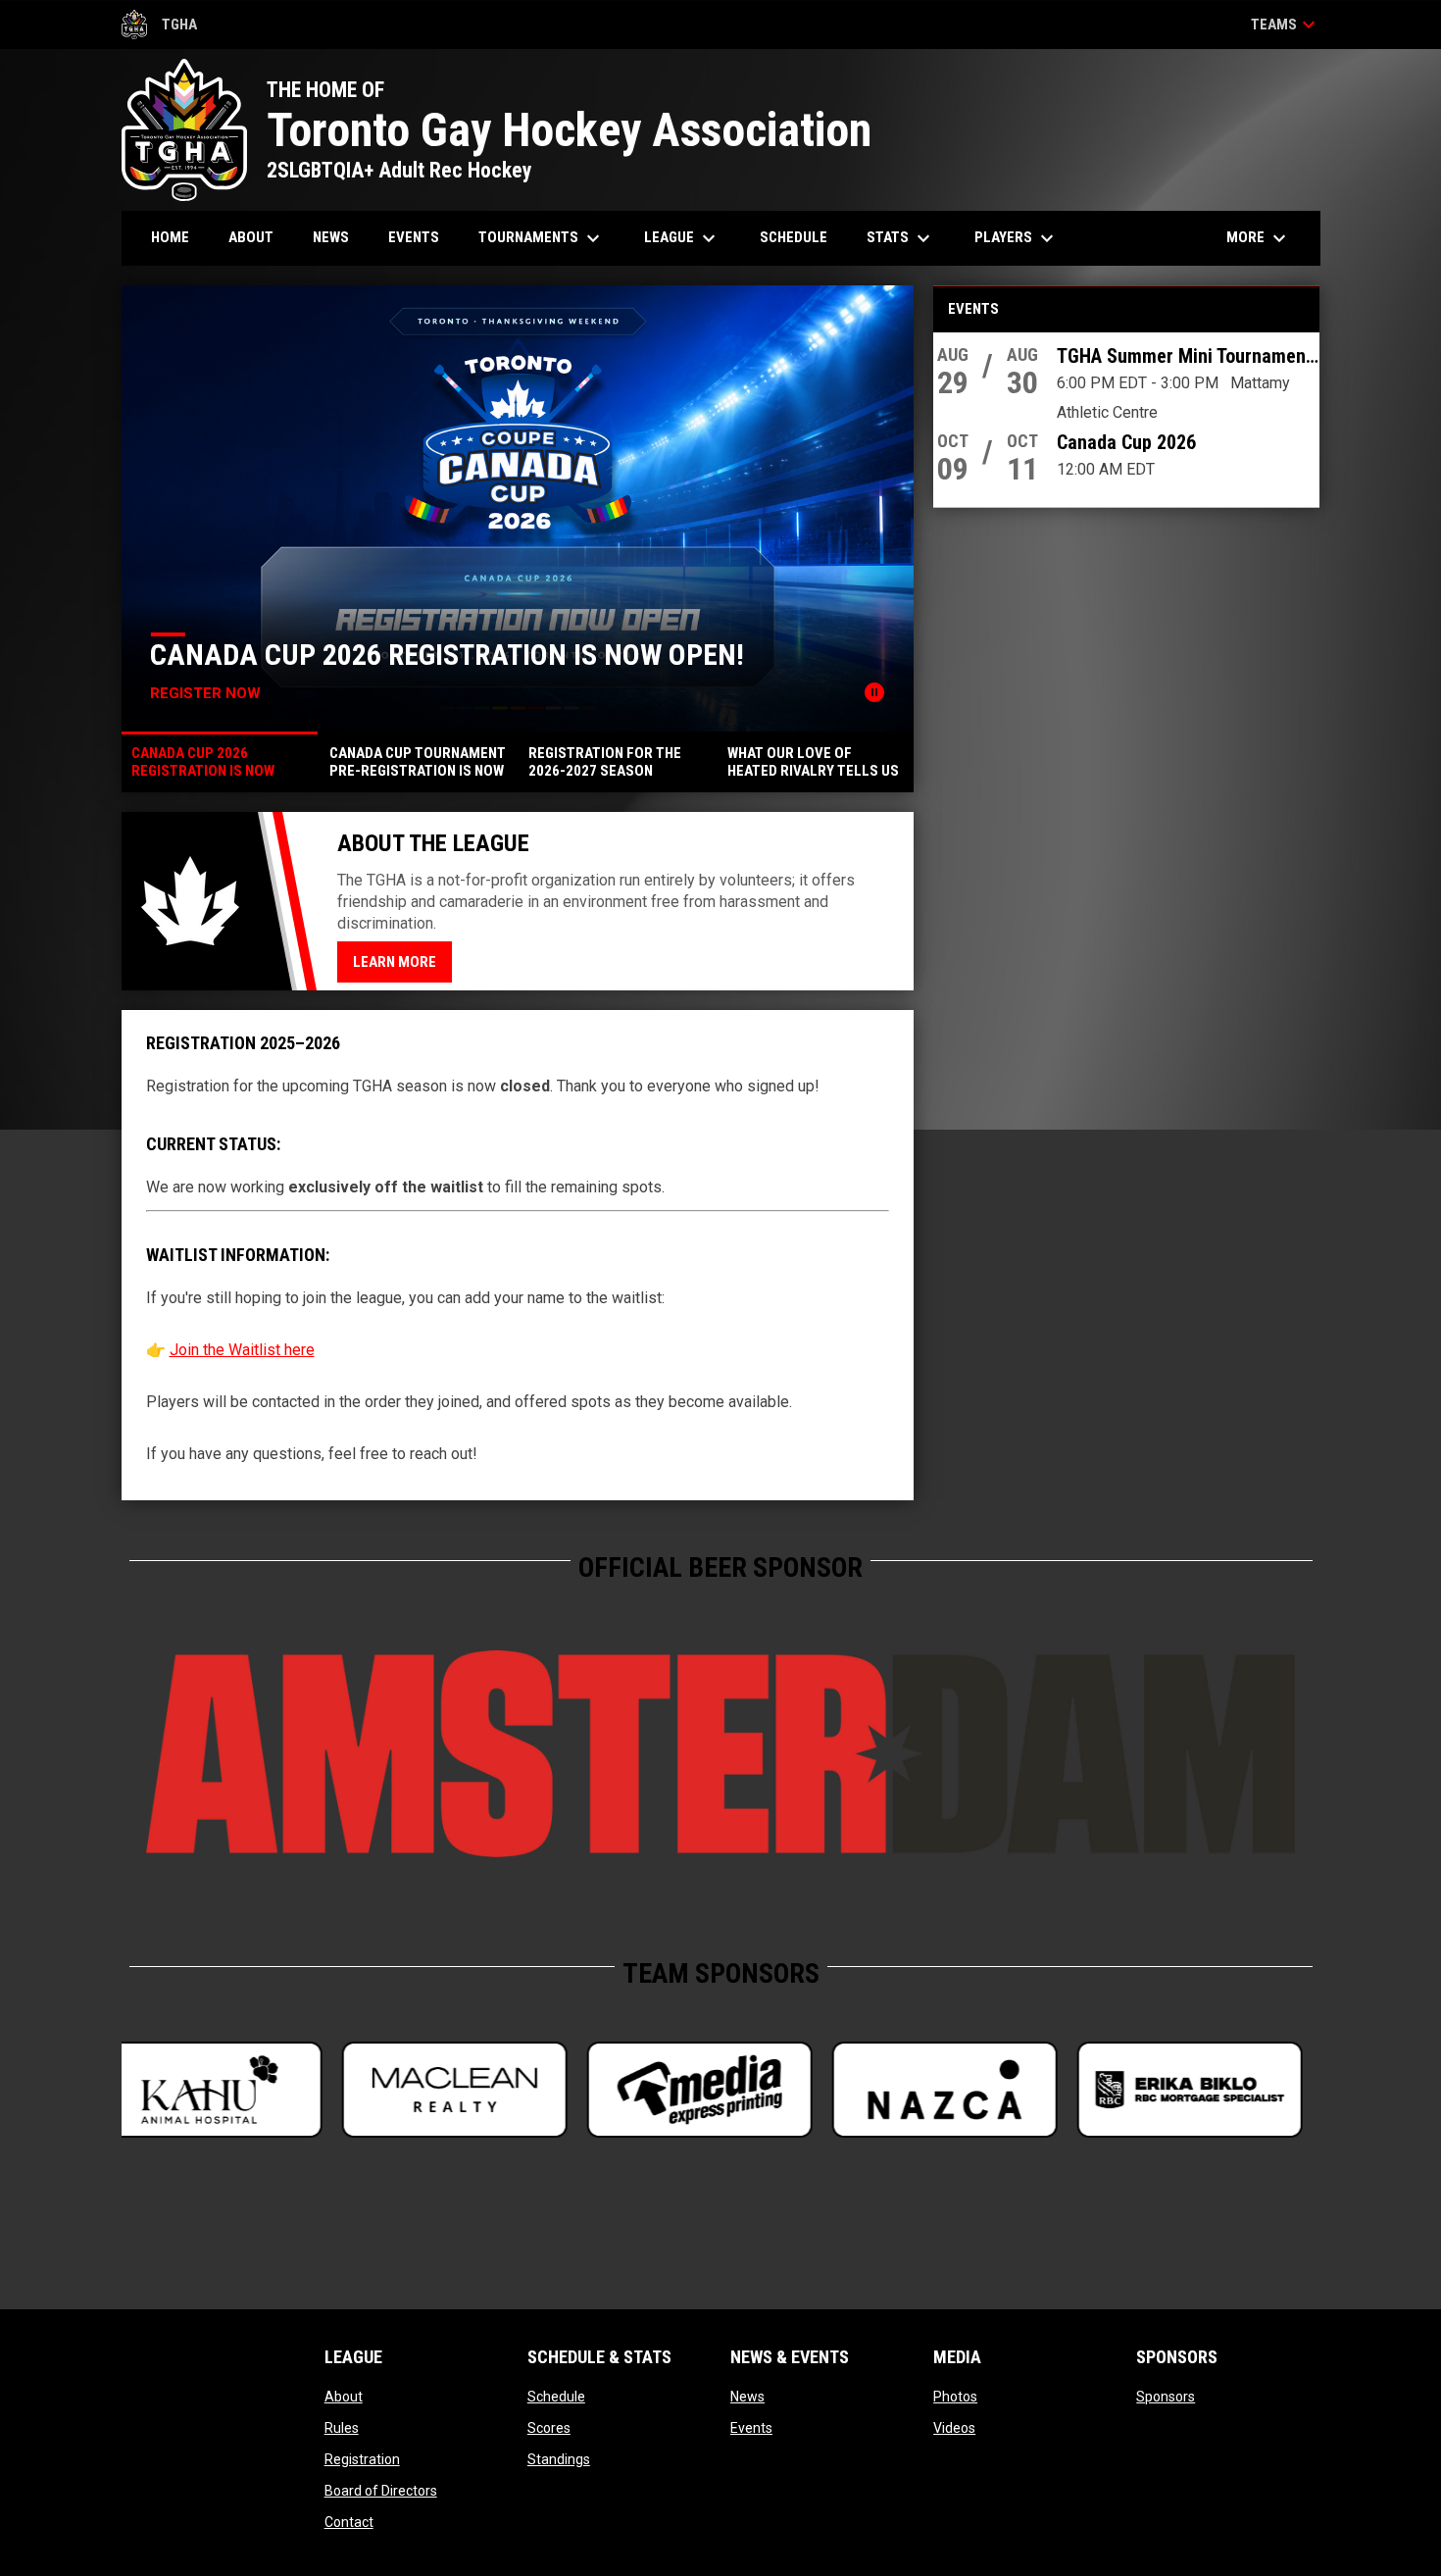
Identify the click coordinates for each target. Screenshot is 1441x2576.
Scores (549, 2428)
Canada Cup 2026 (1126, 442)
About (344, 2397)
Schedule (556, 2397)
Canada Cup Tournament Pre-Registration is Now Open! (616, 640)
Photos (955, 2397)
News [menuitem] (331, 237)
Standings (559, 2459)
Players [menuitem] (1017, 238)
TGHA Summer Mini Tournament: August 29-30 (1188, 356)
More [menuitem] (1259, 238)
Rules (342, 2428)
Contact (349, 2522)
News (747, 2397)
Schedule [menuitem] (794, 237)
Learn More (395, 962)
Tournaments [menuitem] (542, 238)
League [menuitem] (682, 238)
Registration (362, 2459)
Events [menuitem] (414, 237)
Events (751, 2428)
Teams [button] (1286, 25)
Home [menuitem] (170, 237)
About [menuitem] (251, 237)
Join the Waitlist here (242, 1350)
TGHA (160, 27)
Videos (954, 2428)
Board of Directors (381, 2491)
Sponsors (1166, 2397)
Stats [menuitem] (901, 238)
